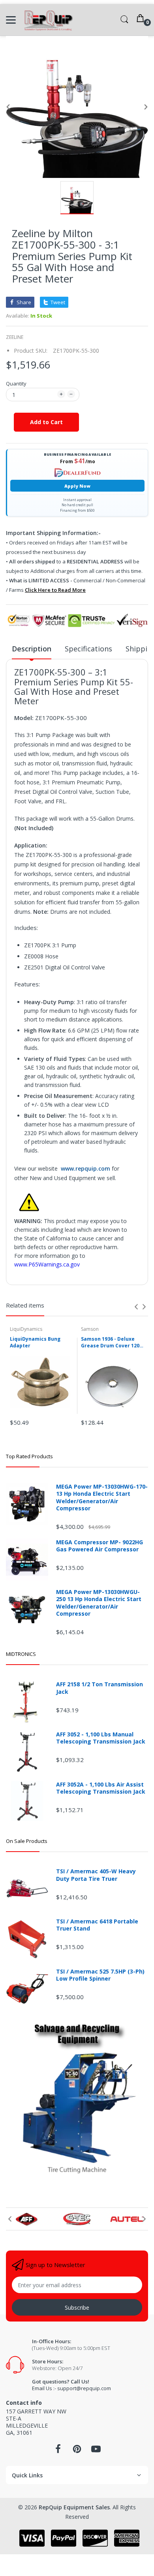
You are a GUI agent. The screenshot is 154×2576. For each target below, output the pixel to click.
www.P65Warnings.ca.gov (47, 1264)
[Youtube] (96, 2451)
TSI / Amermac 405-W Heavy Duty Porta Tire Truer (96, 1875)
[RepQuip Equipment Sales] (48, 20)
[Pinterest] (77, 2451)
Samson (90, 1329)
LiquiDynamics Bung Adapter (35, 1342)
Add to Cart (46, 422)
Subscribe (77, 2308)
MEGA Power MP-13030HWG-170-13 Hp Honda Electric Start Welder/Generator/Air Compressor (102, 1498)
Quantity (16, 384)
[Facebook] (58, 2451)
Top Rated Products (29, 1456)
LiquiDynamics (26, 1329)
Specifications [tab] (88, 649)
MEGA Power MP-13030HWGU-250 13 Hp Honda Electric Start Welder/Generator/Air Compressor (99, 1603)
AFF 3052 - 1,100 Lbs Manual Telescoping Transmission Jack (101, 1738)
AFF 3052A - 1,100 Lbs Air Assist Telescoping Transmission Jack (101, 1788)
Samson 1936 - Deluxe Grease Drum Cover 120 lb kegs (110, 1343)
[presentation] (136, 1307)
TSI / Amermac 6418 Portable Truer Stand (97, 1925)
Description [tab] (32, 649)
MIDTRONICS (21, 1654)
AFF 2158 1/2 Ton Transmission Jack (100, 1688)
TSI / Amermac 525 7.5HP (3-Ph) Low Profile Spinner (100, 1975)
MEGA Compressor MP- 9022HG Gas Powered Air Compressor (100, 1546)
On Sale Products (27, 1841)
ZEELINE (15, 337)
